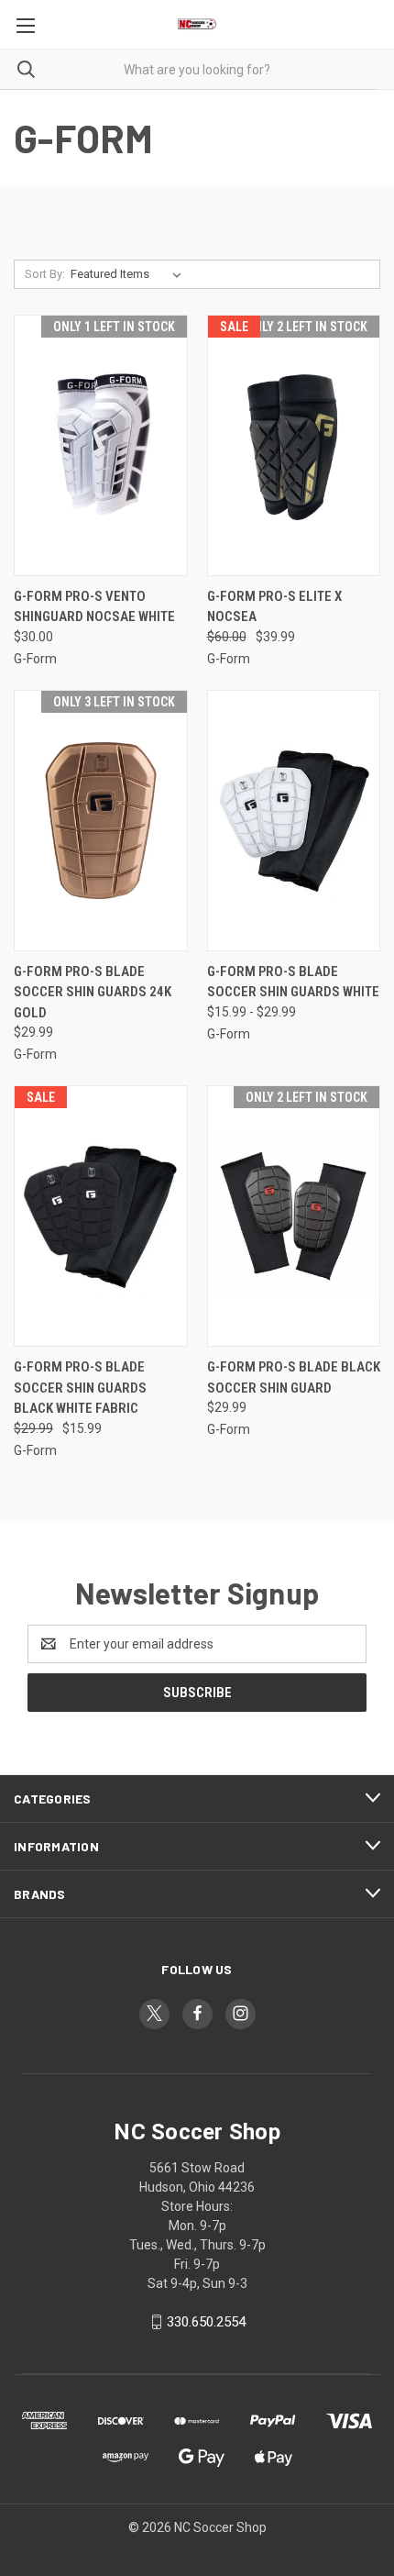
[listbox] (130, 274)
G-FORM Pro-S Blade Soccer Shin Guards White (293, 982)
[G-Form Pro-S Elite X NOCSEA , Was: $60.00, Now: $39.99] (294, 445)
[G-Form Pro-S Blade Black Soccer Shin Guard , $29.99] (294, 1216)
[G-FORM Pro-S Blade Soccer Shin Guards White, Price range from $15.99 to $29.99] (294, 821)
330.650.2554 (206, 2322)
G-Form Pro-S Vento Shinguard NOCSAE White (94, 607)
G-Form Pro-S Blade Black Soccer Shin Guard (294, 1377)
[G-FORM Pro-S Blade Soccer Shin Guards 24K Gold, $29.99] (101, 821)
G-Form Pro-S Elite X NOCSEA (274, 607)
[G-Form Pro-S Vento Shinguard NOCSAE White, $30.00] (101, 445)
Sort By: (45, 274)
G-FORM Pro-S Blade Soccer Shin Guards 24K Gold (93, 992)
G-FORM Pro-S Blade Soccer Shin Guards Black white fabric (80, 1388)
